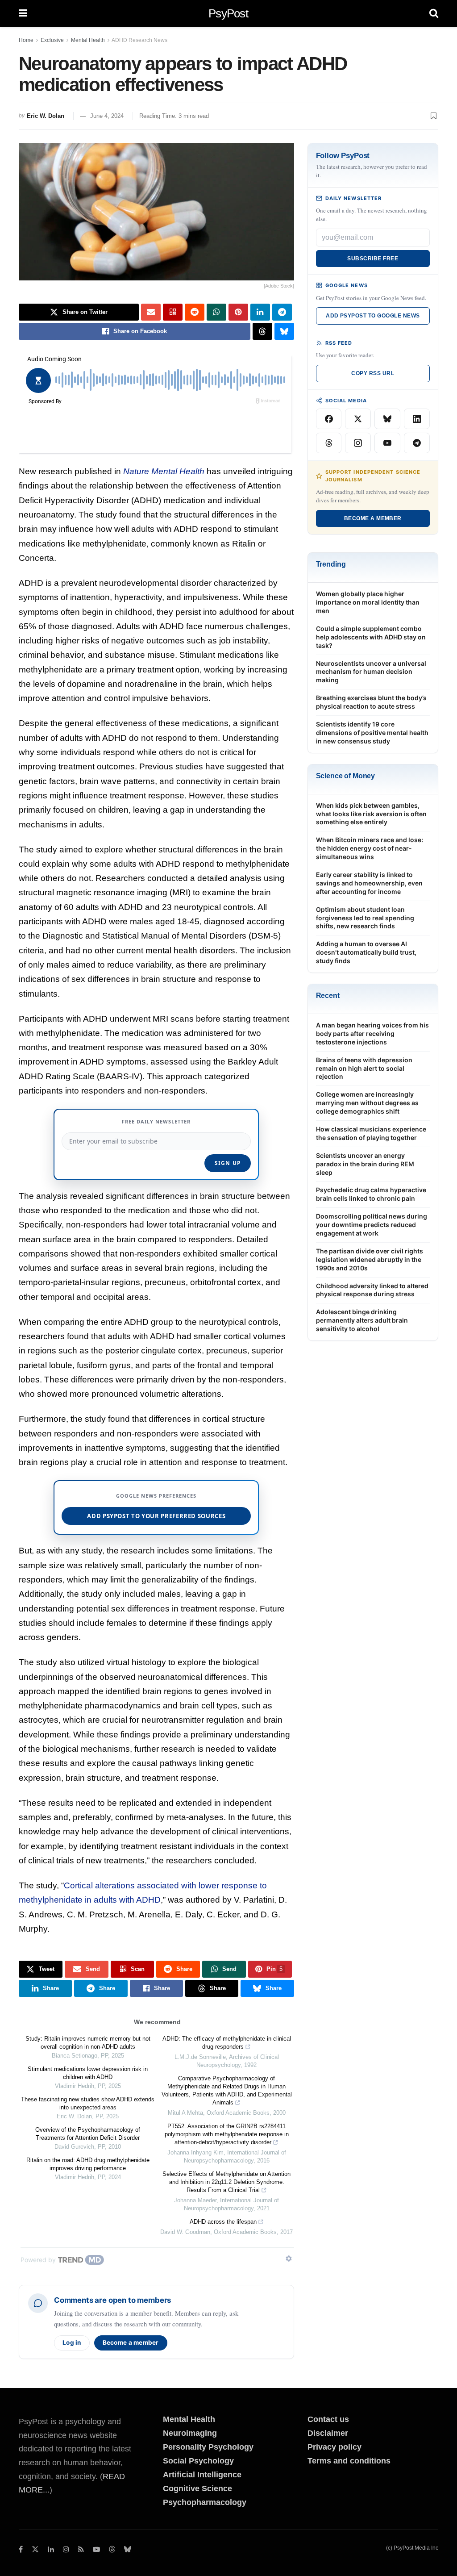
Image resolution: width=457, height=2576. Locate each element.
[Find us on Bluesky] (128, 2550)
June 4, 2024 (107, 116)
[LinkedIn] (417, 419)
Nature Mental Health (164, 471)
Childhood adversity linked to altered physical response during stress (372, 1290)
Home (26, 40)
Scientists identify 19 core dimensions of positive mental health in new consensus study (372, 733)
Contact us (328, 2419)
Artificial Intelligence (202, 2475)
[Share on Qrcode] (173, 312)
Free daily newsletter (156, 1121)
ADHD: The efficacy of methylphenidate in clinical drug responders (227, 2043)
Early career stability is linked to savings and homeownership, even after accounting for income (369, 883)
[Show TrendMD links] (289, 2259)
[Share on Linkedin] (260, 312)
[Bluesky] (387, 419)
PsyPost (228, 13)
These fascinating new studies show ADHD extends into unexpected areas (88, 2103)
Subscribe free (373, 259)
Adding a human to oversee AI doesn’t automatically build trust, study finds (366, 952)
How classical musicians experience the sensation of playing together (371, 1133)
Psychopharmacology (205, 2502)
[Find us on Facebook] (21, 2549)
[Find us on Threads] (112, 2550)
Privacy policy (334, 2447)
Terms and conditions (349, 2461)
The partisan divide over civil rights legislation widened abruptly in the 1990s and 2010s (370, 1259)
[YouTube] (387, 443)
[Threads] (329, 443)
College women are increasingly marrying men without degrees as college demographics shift (367, 1103)
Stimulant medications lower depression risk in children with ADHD (88, 2073)
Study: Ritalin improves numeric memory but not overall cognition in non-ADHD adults (88, 2043)
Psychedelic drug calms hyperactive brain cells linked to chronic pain (371, 1194)
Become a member (131, 2342)
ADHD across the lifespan (223, 2222)
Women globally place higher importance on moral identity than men (368, 602)
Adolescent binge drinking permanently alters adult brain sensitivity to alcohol (362, 1320)
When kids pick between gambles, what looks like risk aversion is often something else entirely (371, 814)
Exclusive (52, 40)
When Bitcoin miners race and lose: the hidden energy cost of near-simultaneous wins (370, 848)
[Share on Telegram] (282, 312)
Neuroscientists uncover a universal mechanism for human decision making (371, 672)
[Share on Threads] (262, 331)
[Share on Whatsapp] (216, 312)
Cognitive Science (197, 2488)
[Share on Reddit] (195, 312)
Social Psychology (198, 2461)
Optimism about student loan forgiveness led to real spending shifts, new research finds (365, 918)
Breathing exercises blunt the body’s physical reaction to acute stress (371, 702)
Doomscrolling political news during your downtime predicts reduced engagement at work (372, 1225)
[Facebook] (329, 419)
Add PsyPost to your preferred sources (156, 1516)
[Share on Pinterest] (238, 312)
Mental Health (88, 40)
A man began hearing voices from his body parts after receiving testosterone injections (372, 1033)
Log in (72, 2342)
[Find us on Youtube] (96, 2549)
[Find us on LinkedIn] (51, 2549)
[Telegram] (417, 443)
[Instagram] (358, 443)
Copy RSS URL (373, 373)
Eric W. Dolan (46, 116)
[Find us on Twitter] (35, 2549)
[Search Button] (434, 13)
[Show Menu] (23, 13)
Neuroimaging (190, 2433)
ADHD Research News (139, 40)
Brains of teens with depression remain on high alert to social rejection (364, 1068)
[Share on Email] (151, 312)
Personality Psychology (208, 2447)
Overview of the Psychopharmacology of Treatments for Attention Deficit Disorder (88, 2134)
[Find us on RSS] (81, 2549)
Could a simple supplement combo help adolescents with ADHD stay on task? (371, 637)
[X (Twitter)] (358, 419)
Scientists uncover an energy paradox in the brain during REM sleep (365, 1164)
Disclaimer (328, 2433)
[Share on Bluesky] (284, 331)
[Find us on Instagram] (66, 2549)
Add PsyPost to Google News (373, 316)
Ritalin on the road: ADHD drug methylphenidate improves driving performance (88, 2164)
